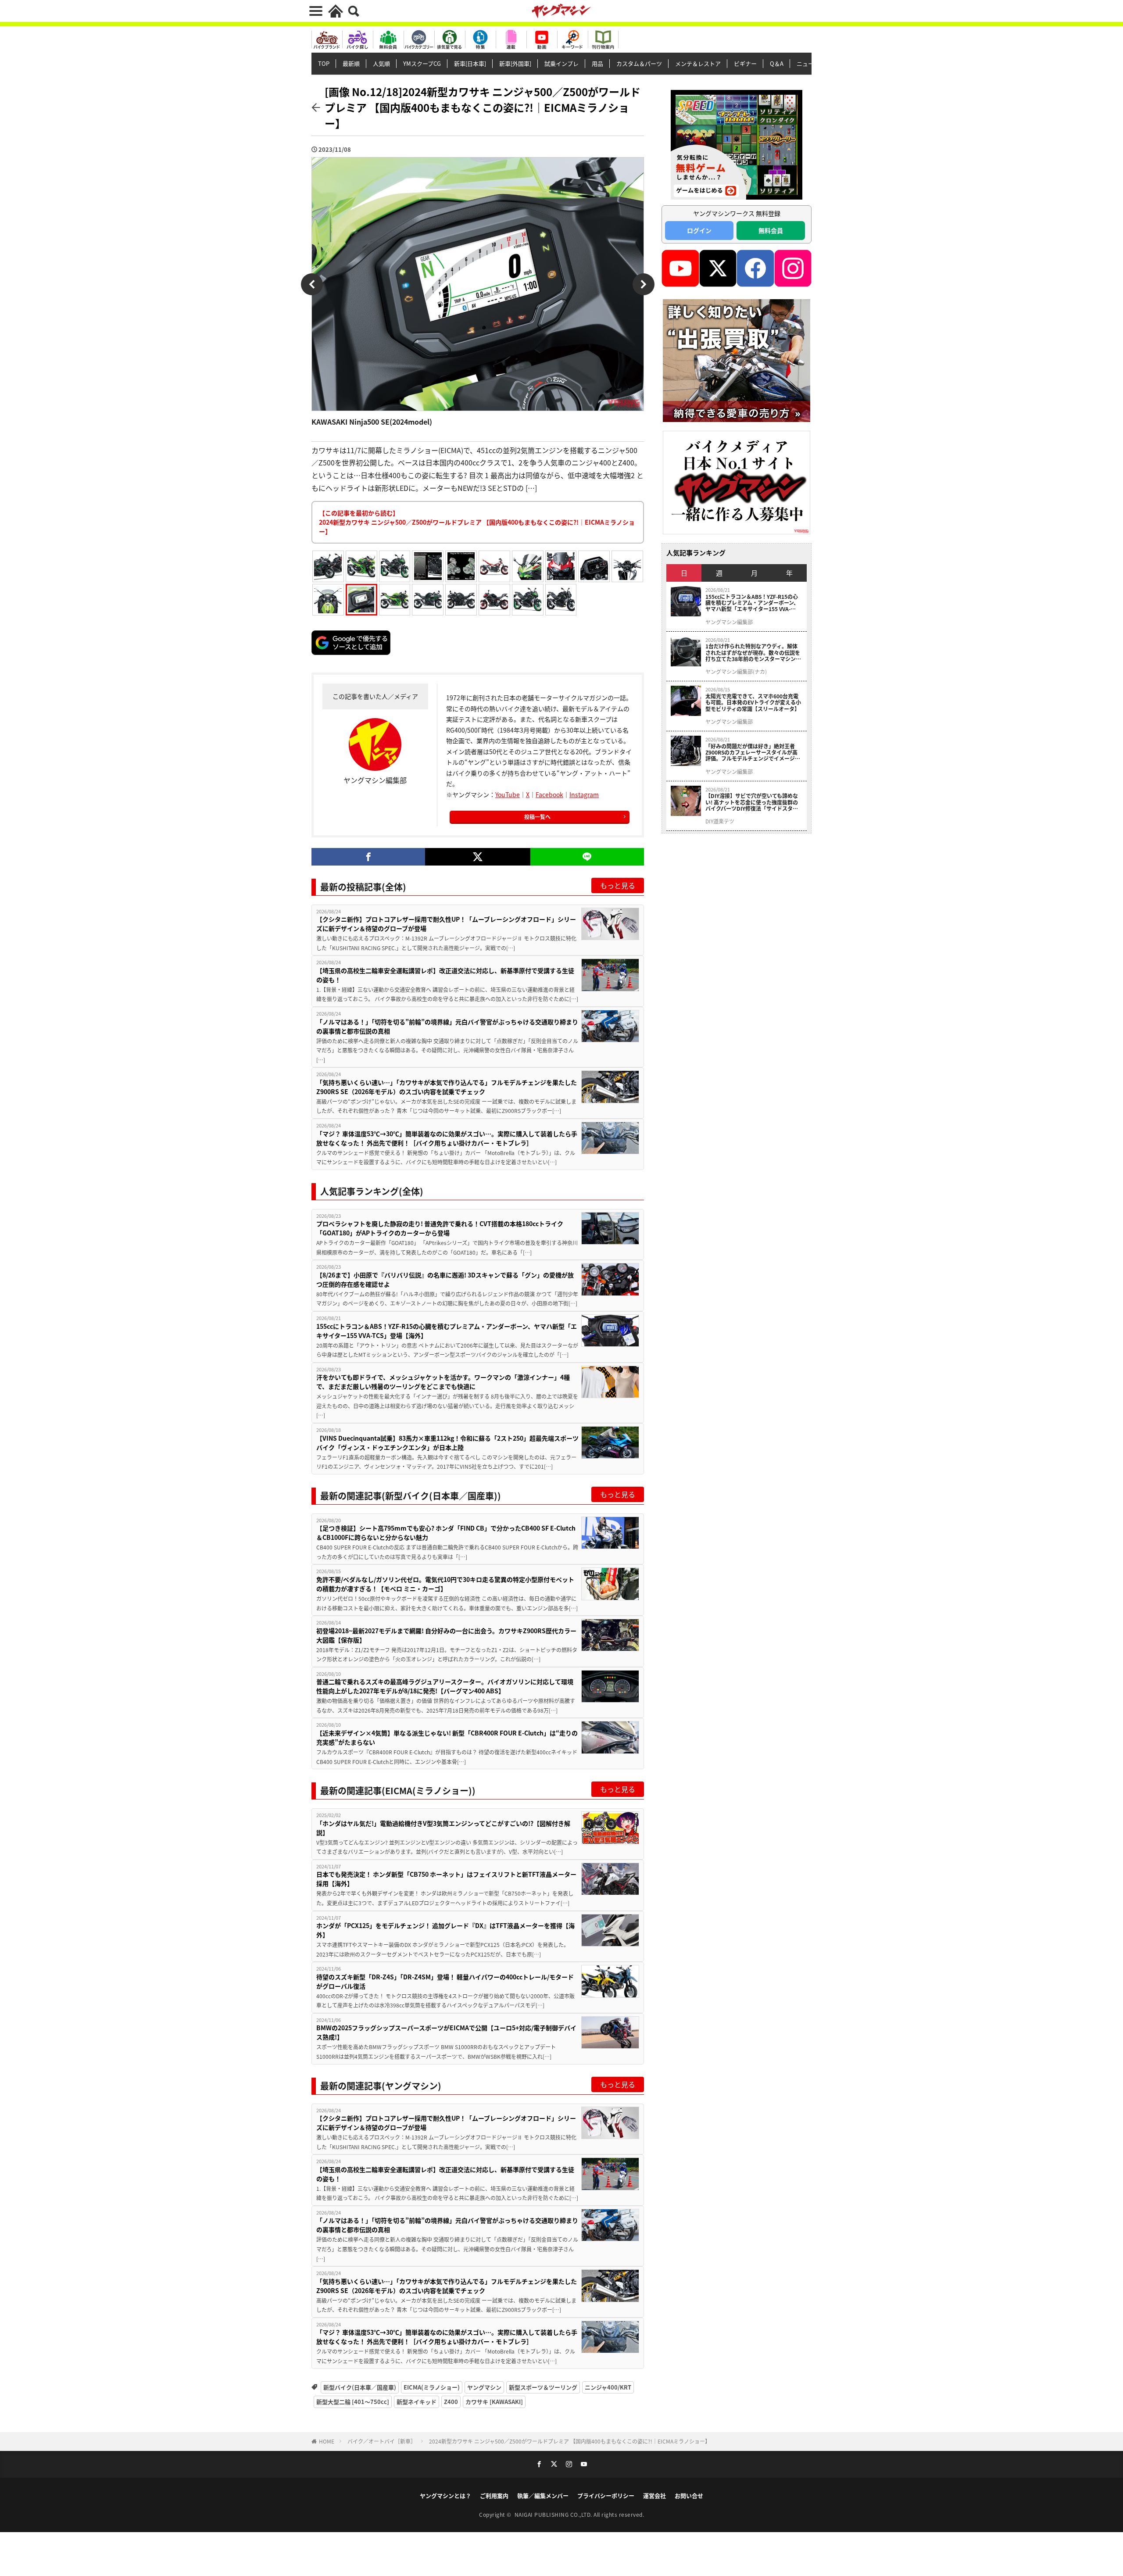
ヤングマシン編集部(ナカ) (736, 672)
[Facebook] (368, 857)
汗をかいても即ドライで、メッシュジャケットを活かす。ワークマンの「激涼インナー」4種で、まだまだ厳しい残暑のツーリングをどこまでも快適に (443, 1382)
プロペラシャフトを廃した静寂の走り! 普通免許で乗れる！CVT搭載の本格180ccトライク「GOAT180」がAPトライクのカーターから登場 (440, 1228)
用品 (597, 63)
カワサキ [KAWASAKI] (494, 2402)
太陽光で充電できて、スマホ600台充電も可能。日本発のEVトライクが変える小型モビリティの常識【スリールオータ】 (753, 703)
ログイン (699, 230)
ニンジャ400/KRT (608, 2387)
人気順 (381, 63)
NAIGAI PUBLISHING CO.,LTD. (554, 2514)
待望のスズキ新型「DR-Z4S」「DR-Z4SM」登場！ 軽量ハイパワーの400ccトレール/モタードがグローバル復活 (445, 1981)
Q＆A (777, 63)
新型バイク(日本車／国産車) (360, 2387)
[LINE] (587, 857)
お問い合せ (689, 2495)
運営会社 (654, 2495)
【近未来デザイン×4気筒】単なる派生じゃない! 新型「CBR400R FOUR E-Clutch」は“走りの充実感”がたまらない (447, 1737)
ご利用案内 (494, 2495)
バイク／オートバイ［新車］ (382, 2441)
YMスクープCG (422, 63)
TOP (324, 63)
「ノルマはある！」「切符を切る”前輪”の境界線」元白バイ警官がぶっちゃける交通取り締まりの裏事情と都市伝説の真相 (447, 1026)
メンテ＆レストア (698, 63)
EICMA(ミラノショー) (432, 2387)
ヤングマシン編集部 (729, 622)
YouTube (508, 794)
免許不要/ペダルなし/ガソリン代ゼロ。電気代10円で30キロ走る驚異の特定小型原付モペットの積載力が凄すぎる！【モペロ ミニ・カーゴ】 (445, 1584)
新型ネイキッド (417, 2402)
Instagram (584, 794)
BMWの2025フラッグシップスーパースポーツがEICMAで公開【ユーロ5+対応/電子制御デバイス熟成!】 (446, 2032)
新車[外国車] (515, 63)
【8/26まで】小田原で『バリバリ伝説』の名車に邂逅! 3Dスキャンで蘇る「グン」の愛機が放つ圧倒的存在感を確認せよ (445, 1279)
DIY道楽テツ (720, 821)
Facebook (549, 794)
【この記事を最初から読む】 (477, 522)
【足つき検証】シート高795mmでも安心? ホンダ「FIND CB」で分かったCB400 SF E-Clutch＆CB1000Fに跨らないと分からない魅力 (446, 1533)
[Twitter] (477, 857)
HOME (327, 2441)
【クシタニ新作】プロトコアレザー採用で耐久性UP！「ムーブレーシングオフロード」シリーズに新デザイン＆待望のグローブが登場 (446, 924)
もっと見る (618, 885)
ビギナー (745, 63)
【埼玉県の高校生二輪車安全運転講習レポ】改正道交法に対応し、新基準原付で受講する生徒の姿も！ (445, 975)
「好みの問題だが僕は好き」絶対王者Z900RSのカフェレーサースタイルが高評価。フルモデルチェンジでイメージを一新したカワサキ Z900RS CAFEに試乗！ (753, 753)
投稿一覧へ (537, 817)
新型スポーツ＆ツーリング (543, 2387)
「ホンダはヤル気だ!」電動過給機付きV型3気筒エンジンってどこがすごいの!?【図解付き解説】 (443, 1828)
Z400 (451, 2402)
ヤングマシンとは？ (445, 2495)
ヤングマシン (484, 2387)
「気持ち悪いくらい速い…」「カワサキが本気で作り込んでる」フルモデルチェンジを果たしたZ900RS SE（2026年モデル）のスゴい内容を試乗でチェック (447, 1087)
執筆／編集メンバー (543, 2495)
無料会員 (771, 230)
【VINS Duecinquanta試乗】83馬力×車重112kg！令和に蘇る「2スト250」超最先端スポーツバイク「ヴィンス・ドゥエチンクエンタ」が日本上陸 (447, 1443)
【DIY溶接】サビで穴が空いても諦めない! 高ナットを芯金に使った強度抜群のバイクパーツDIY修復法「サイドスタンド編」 (752, 802)
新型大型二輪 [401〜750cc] (353, 2402)
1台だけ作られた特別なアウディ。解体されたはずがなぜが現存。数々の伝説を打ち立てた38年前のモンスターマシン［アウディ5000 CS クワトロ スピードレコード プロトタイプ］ (753, 653)
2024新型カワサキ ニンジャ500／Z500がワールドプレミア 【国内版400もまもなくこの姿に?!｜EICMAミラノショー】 (570, 2441)
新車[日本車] (470, 63)
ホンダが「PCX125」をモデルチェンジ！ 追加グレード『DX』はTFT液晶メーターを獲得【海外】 (445, 1930)
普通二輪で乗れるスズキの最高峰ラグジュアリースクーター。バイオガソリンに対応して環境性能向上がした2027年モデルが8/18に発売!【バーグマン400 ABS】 (445, 1686)
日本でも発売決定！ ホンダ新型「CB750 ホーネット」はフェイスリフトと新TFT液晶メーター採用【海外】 (446, 1879)
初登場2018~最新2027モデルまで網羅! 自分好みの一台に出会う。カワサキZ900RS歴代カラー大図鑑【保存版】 (446, 1635)
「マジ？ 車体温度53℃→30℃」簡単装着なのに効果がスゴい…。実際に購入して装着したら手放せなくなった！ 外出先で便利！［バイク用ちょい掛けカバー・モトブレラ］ (447, 1138)
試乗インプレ (561, 63)
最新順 (351, 63)
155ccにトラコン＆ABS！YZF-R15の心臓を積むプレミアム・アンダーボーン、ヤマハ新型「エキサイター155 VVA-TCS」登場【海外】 (447, 1331)
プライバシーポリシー (606, 2495)
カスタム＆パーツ (639, 63)
